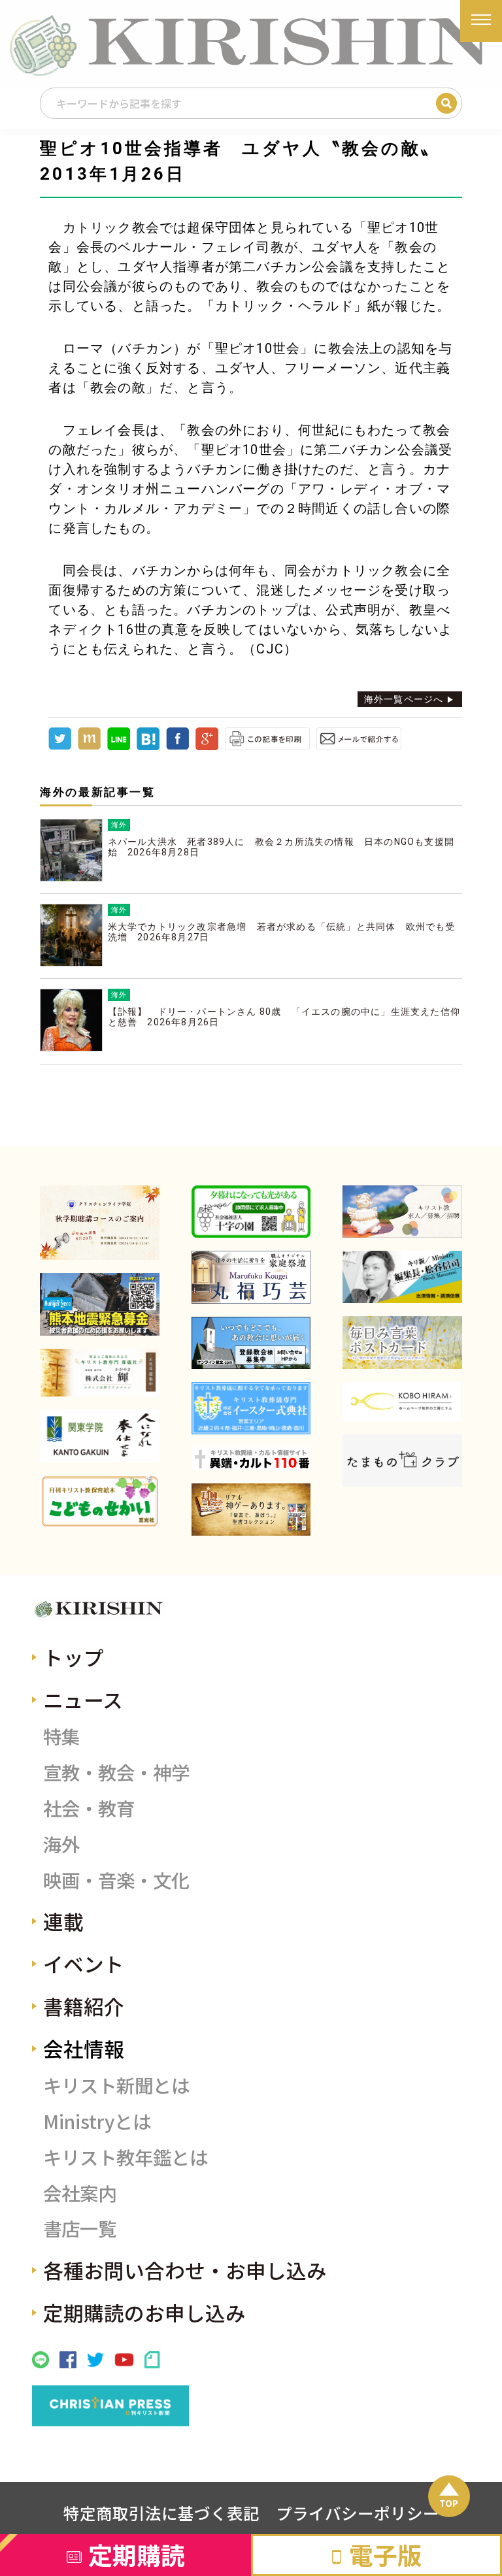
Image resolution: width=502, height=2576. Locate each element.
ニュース (83, 1699)
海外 (61, 1844)
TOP (449, 2503)
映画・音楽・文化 (116, 1880)
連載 (63, 1921)
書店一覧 (80, 2228)
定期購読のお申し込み (144, 2312)
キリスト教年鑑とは (125, 2157)
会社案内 (80, 2193)
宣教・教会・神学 (116, 1772)
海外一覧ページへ (404, 699)
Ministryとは (97, 2121)
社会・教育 (89, 1808)
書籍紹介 (84, 2006)
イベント (84, 1963)
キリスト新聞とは (116, 2085)
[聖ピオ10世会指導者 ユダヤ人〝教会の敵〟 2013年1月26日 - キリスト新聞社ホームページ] (148, 747)
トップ (74, 1657)
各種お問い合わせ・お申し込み (185, 2270)
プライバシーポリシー (358, 2513)
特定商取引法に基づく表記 (161, 2513)
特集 (61, 1736)
